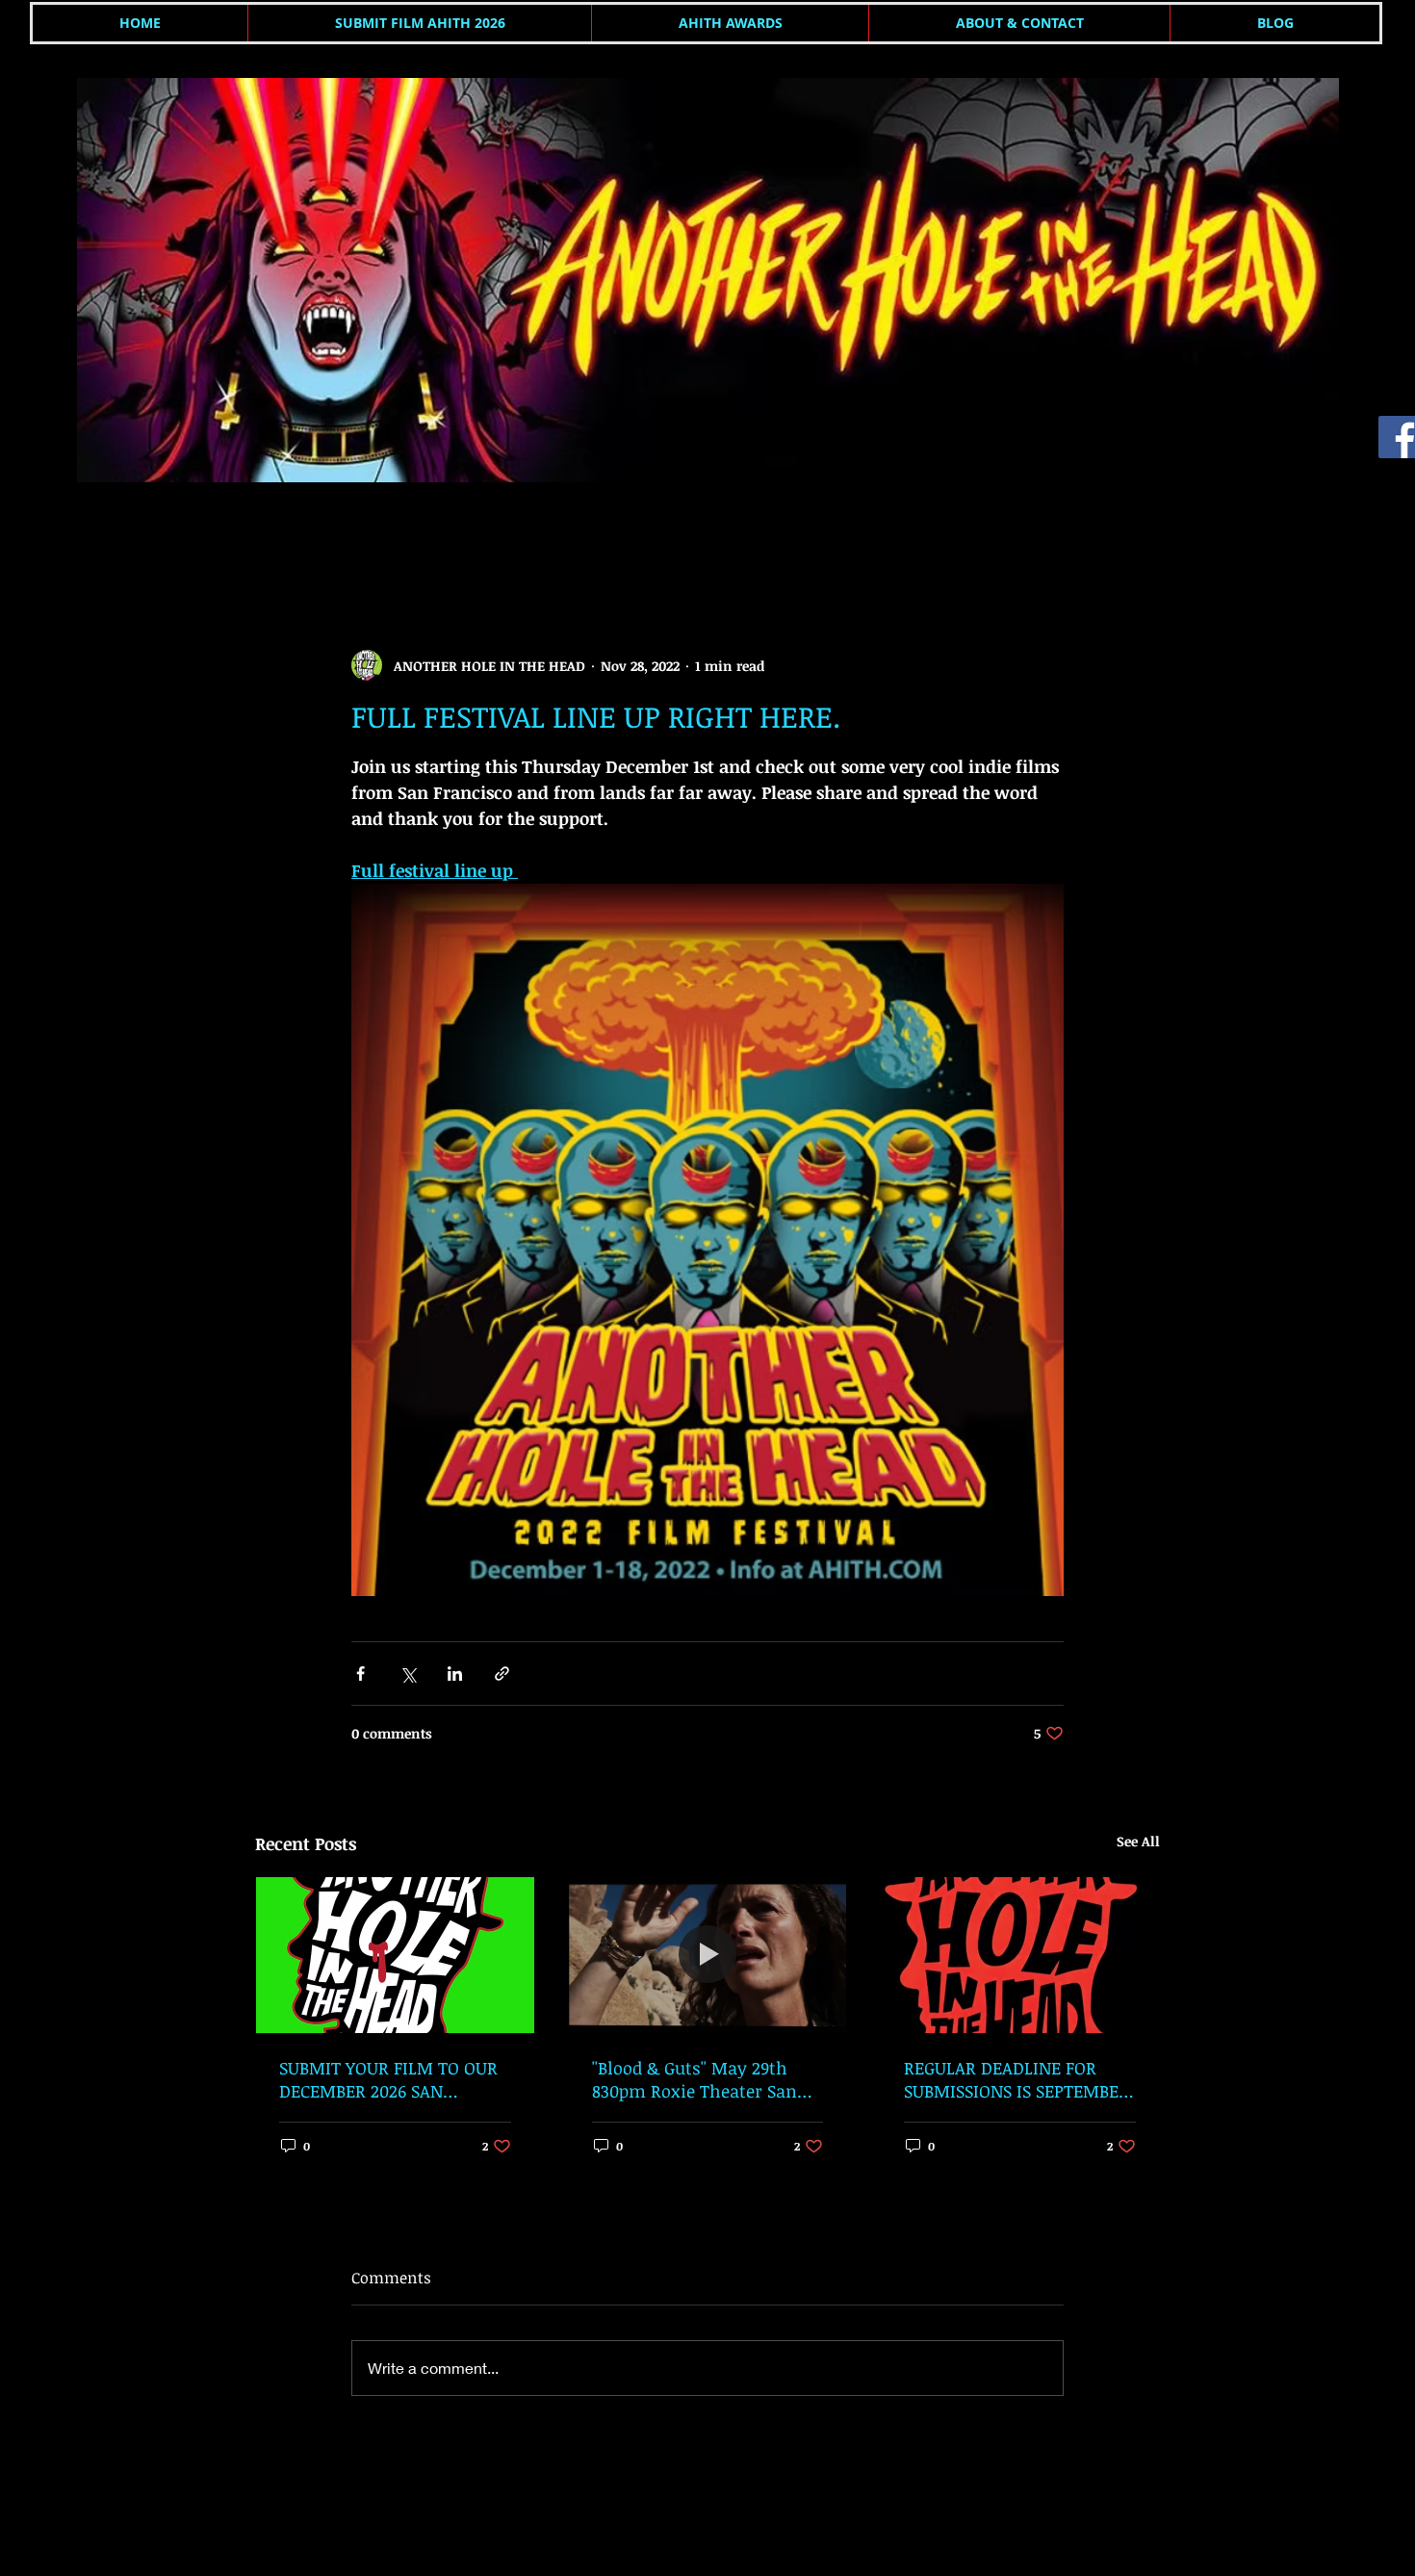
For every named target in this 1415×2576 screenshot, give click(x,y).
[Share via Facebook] (360, 1674)
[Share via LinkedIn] (455, 1674)
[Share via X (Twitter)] (408, 1674)
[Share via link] (502, 1674)
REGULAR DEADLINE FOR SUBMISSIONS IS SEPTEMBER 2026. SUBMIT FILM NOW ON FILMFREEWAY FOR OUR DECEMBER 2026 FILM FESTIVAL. (1017, 2079)
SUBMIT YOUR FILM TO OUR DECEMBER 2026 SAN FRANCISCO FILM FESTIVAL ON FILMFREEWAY (388, 2079)
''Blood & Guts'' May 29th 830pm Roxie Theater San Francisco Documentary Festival (695, 2079)
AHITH (275, 533)
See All (1138, 1841)
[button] (1135, 533)
